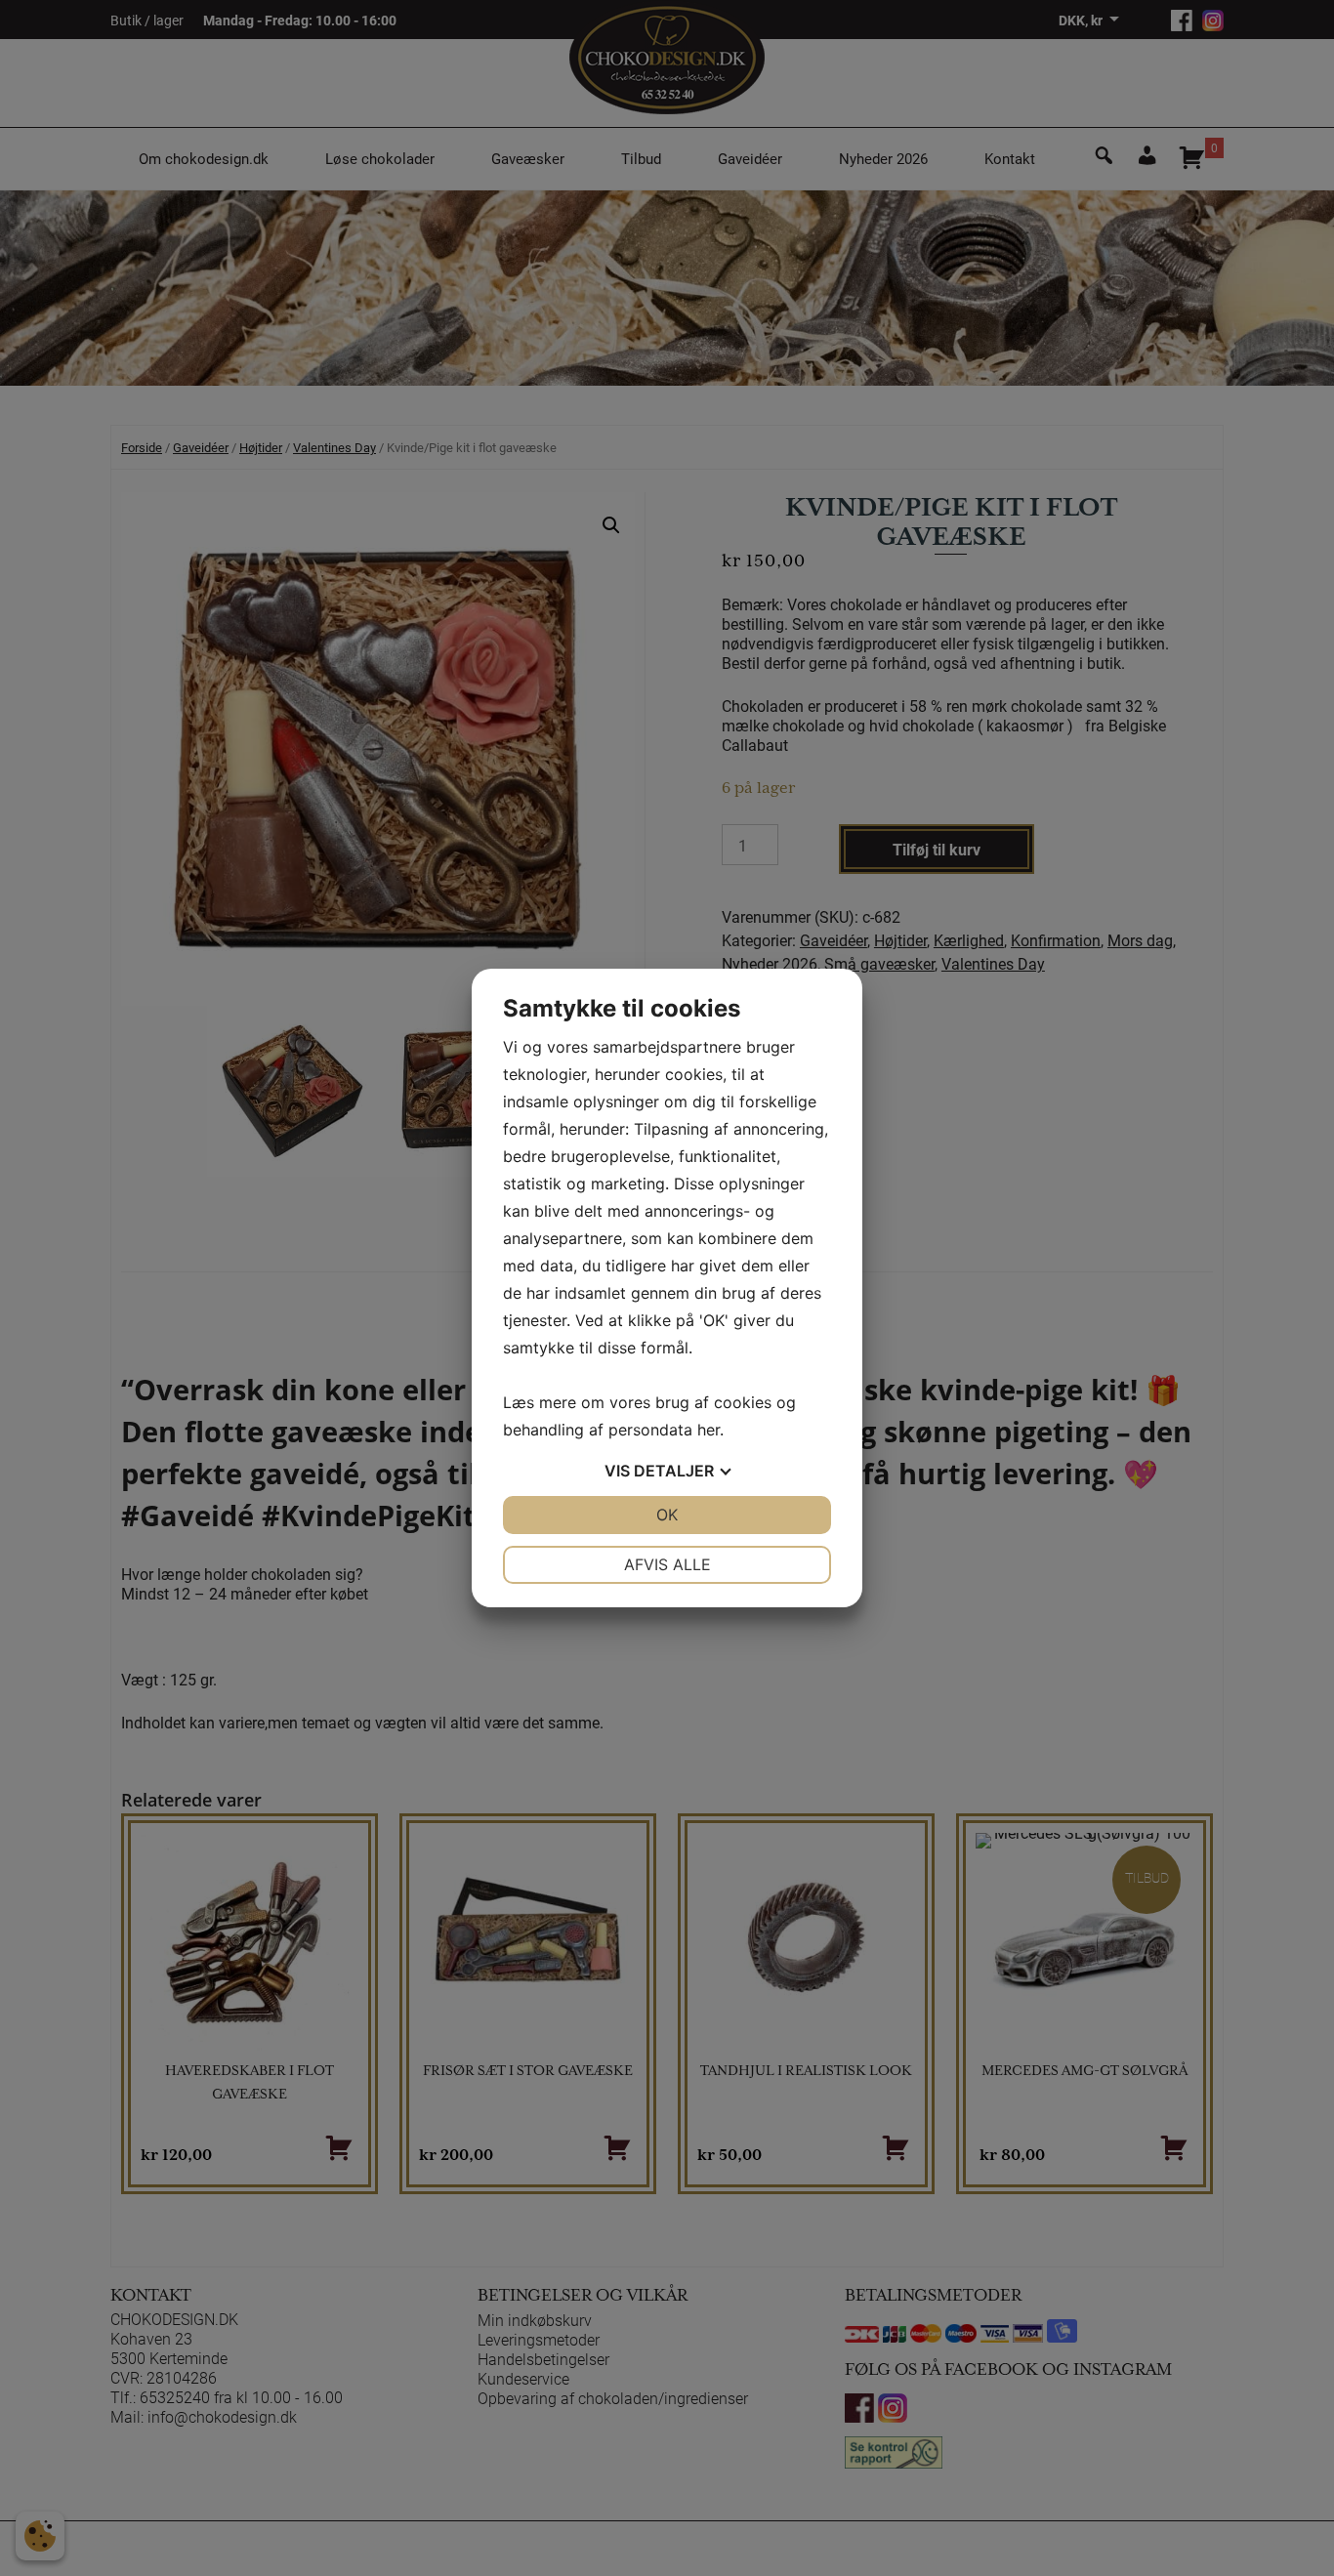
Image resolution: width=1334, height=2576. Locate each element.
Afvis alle (667, 1564)
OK (667, 1515)
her (709, 1430)
